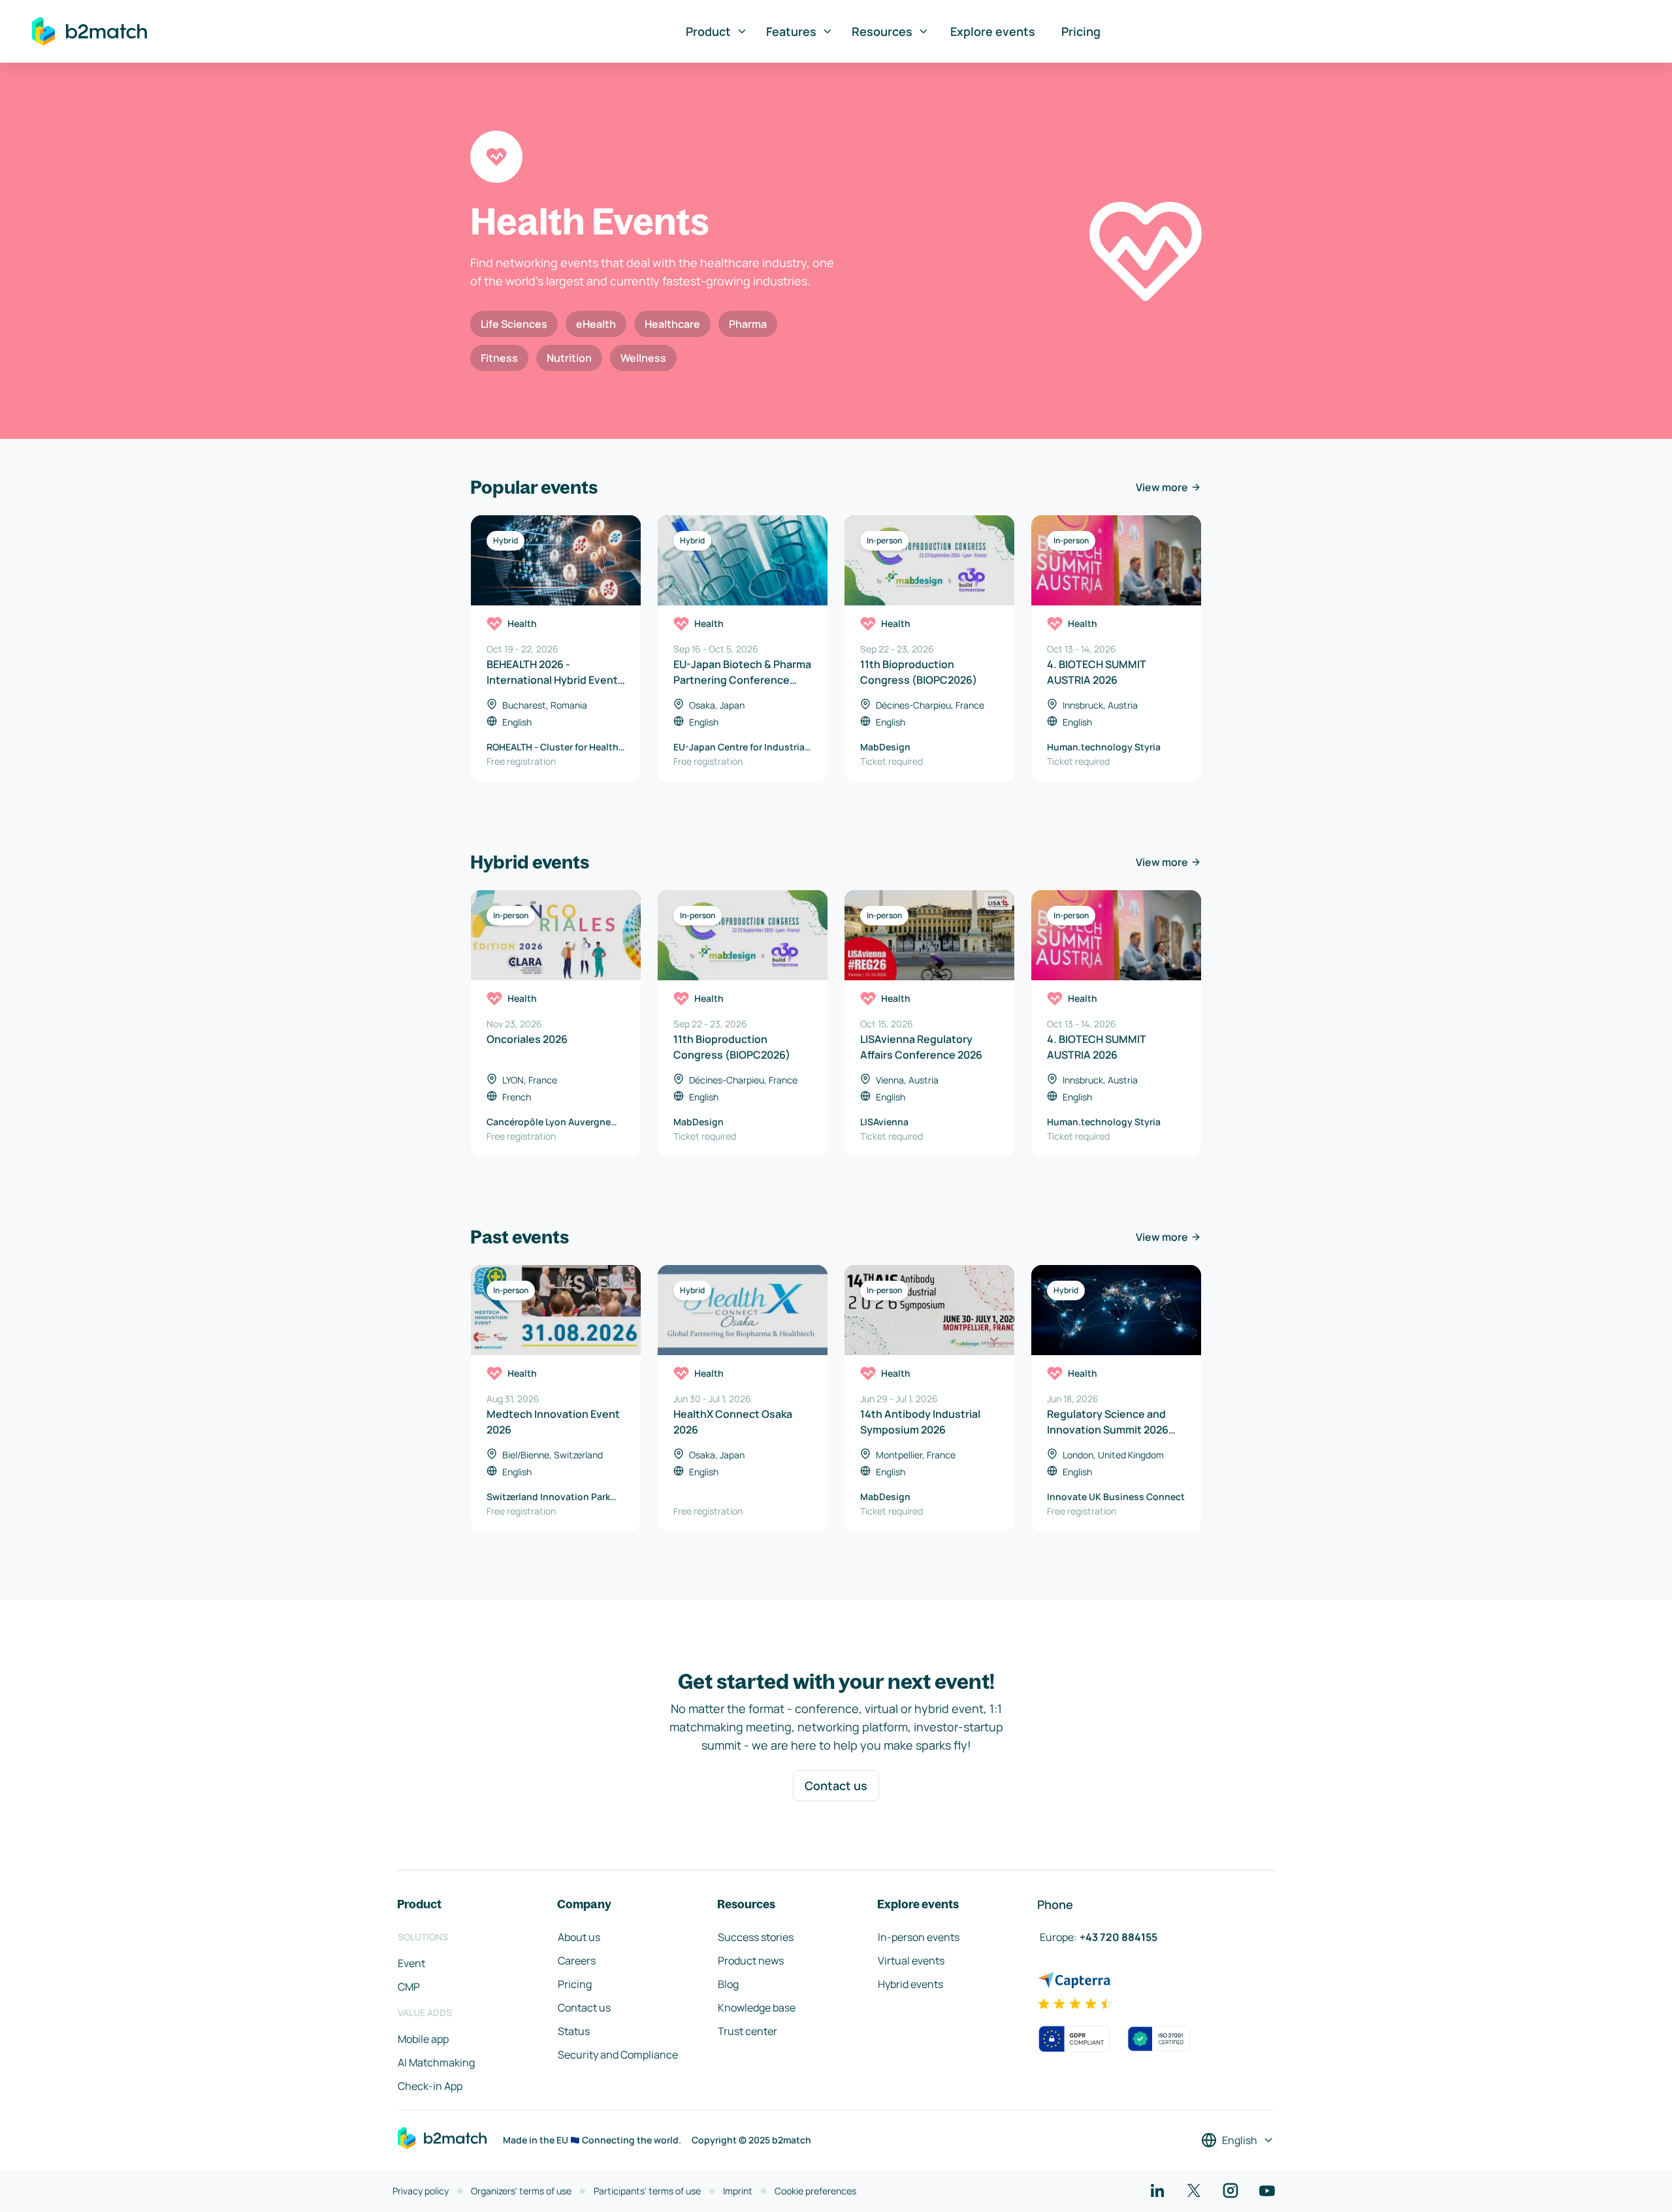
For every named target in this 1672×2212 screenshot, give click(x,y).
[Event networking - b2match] (89, 31)
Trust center (748, 2031)
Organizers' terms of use (521, 2191)
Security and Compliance (618, 2055)
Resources (882, 31)
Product (708, 31)
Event (411, 1963)
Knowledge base (757, 2008)
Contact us (836, 1786)
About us (579, 1937)
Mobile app (423, 2039)
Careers (577, 1961)
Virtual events (911, 1961)
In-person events (919, 1937)
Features (791, 31)
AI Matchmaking (436, 2062)
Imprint (738, 2191)
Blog (728, 1984)
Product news (751, 1961)
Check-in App (430, 2086)
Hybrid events (910, 1984)
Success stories (756, 1937)
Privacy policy (421, 2191)
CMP (409, 1987)
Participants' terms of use (647, 2191)
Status (574, 2031)
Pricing (1081, 31)
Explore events (993, 31)
